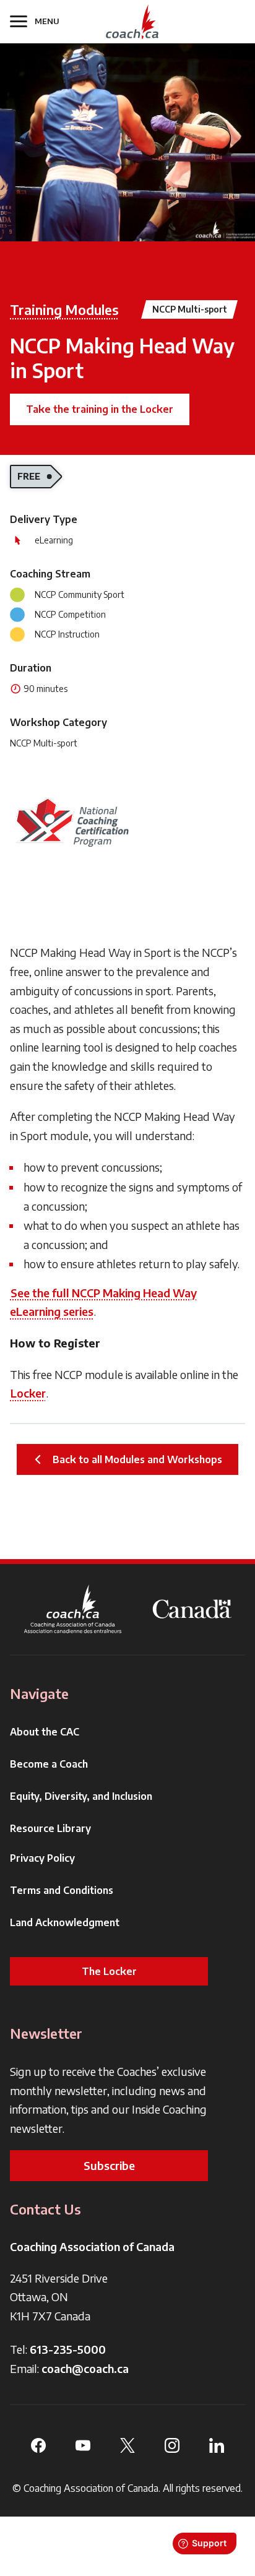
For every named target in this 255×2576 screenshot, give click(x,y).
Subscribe (109, 2165)
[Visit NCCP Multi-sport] (72, 822)
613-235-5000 (68, 2349)
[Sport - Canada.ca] (192, 1609)
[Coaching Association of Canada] (73, 1609)
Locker (28, 1393)
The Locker (109, 1971)
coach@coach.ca (85, 2368)
